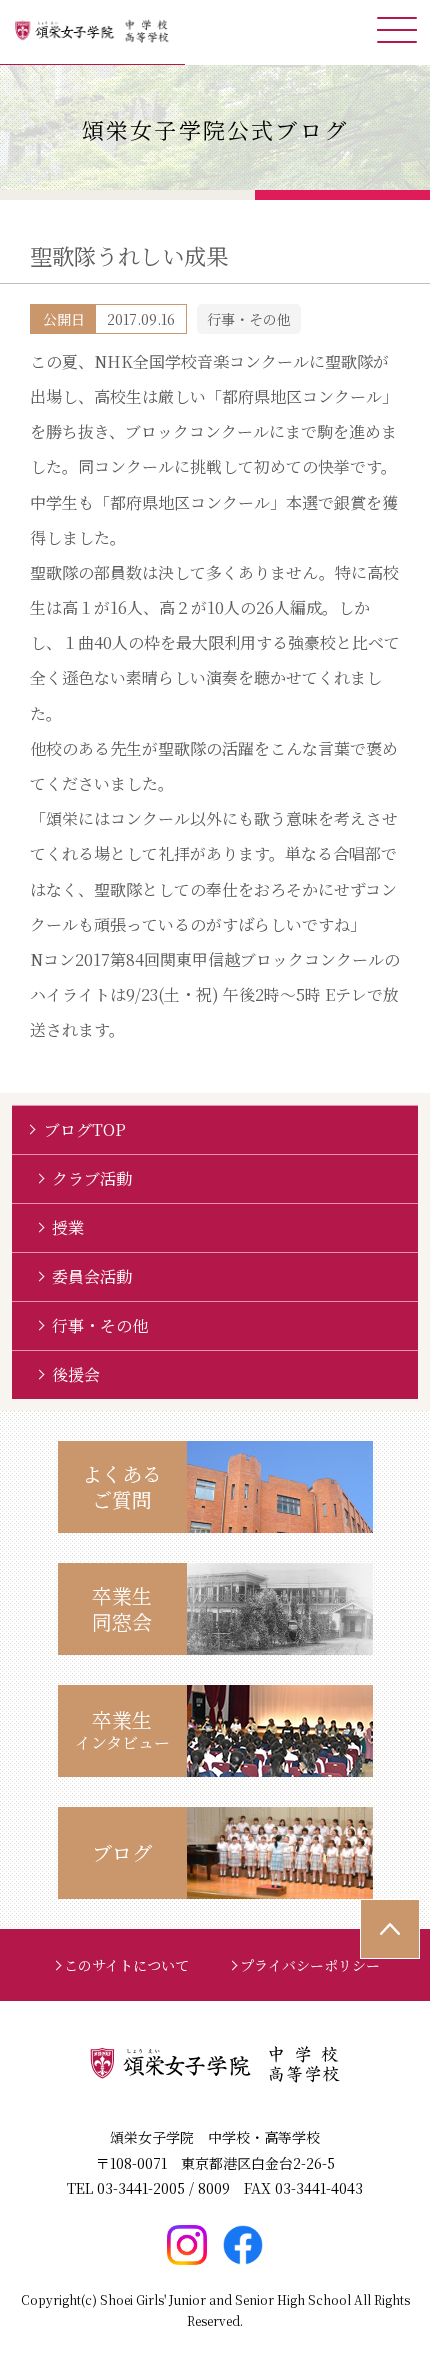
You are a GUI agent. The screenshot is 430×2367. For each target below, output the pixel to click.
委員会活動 (92, 1276)
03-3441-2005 (141, 2188)
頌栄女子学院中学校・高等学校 (92, 32)
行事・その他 (100, 1325)
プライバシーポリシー (310, 1965)
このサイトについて (126, 1965)
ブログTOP (85, 1129)
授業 (68, 1227)
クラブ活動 (92, 1178)
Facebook (243, 2245)
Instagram (187, 2245)
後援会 (76, 1374)
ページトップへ (390, 1929)
